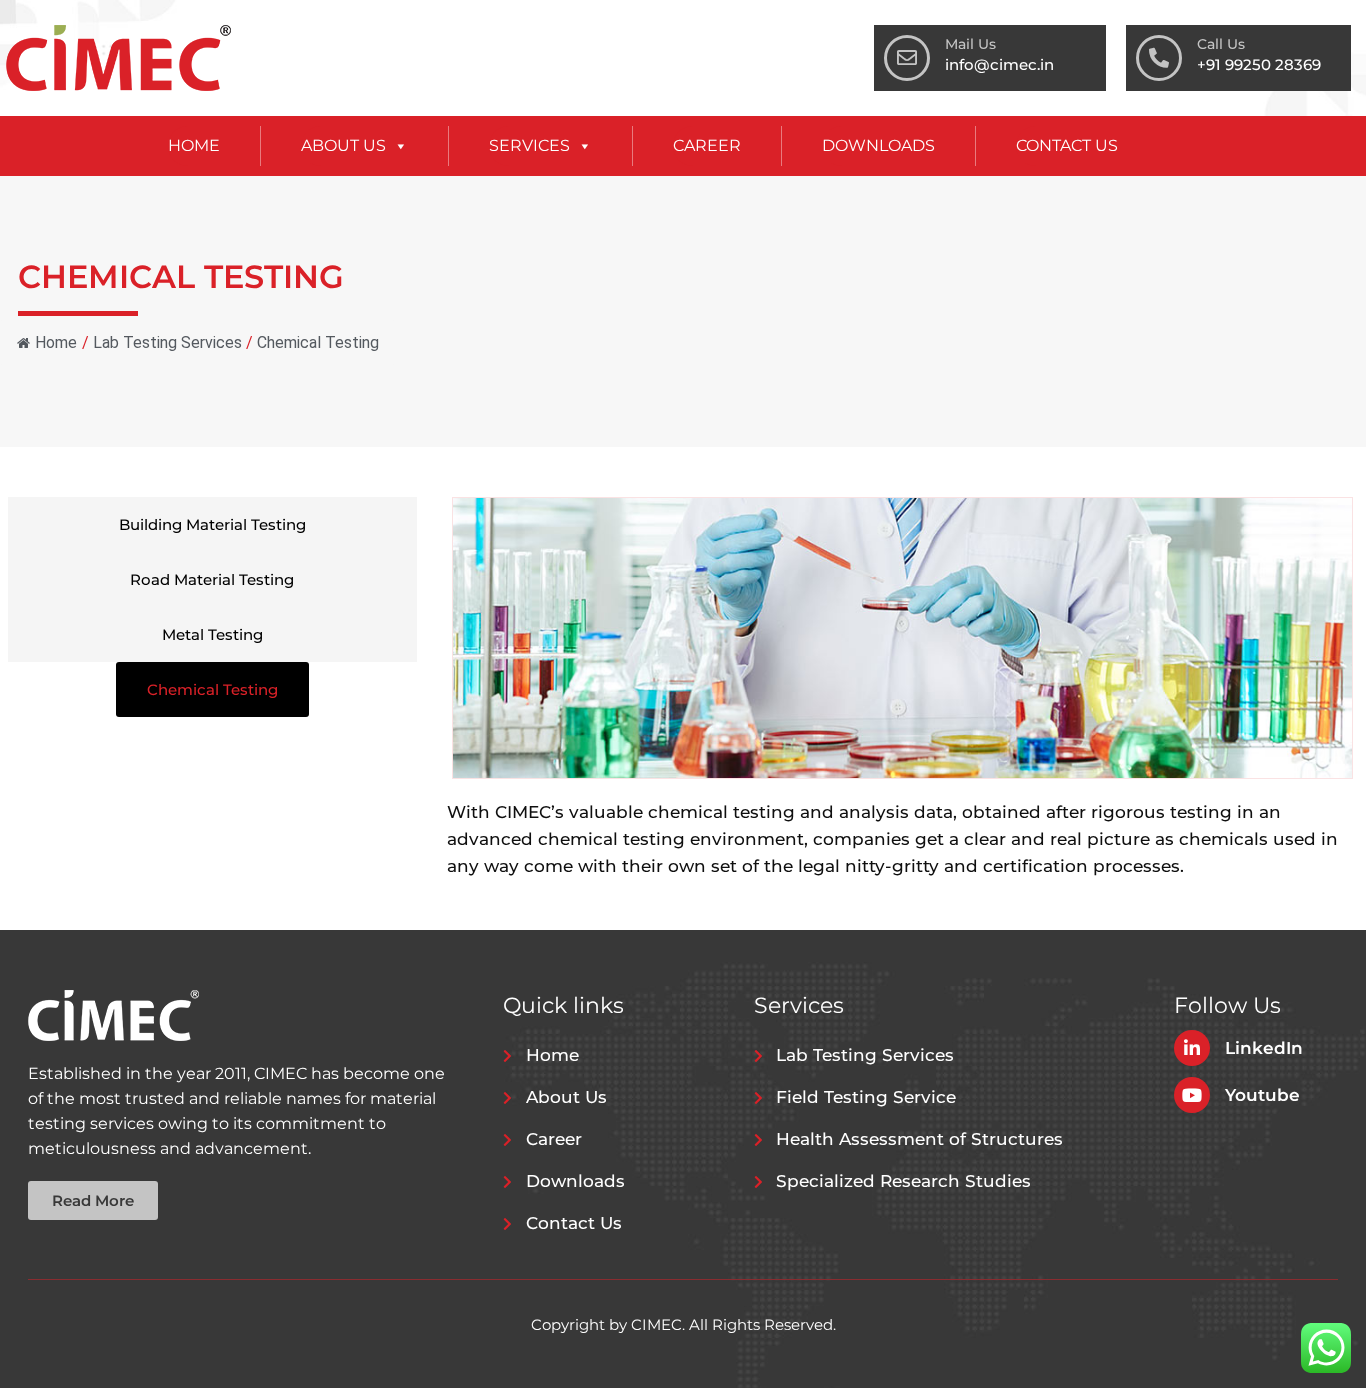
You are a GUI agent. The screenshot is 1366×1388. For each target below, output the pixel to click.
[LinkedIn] (1192, 1048)
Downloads (878, 145)
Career (707, 145)
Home (194, 145)
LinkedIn (1264, 1048)
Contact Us (1067, 145)
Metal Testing (212, 634)
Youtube (1262, 1095)
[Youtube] (1192, 1095)
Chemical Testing (212, 689)
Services (529, 145)
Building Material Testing (212, 524)
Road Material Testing (212, 579)
